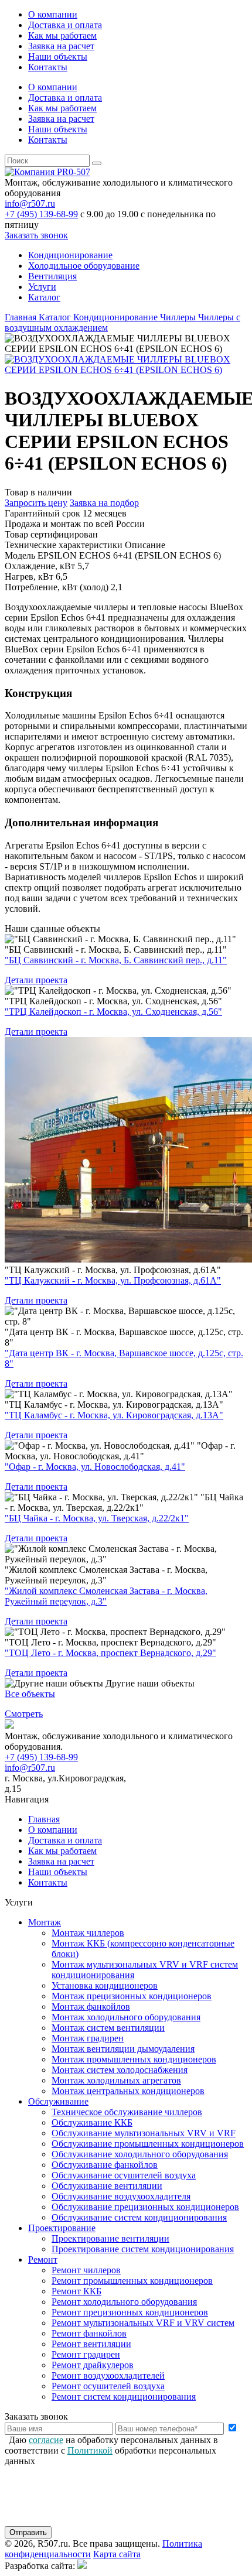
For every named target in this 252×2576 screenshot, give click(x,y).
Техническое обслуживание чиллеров (127, 2112)
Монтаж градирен (88, 2038)
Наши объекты (58, 57)
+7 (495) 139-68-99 (41, 214)
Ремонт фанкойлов (89, 2333)
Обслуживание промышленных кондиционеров (148, 2144)
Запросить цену (36, 503)
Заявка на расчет (61, 46)
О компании (53, 14)
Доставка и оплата (65, 25)
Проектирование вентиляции (110, 2238)
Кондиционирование (70, 255)
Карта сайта (117, 2554)
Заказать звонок (36, 235)
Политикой (90, 2450)
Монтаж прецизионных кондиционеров (132, 1996)
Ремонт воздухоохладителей (108, 2375)
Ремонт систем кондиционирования (124, 2397)
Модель (20, 555)
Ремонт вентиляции (91, 2344)
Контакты (48, 67)
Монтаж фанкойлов (91, 2007)
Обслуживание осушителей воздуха (124, 2175)
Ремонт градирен (86, 2354)
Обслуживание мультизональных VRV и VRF (144, 2133)
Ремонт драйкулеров (93, 2365)
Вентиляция (52, 276)
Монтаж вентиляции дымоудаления (123, 2049)
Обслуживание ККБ (92, 2122)
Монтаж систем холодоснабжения (120, 2070)
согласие (46, 2440)
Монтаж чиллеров (88, 1933)
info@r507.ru (30, 203)
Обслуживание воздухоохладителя (121, 2196)
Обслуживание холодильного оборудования (140, 2154)
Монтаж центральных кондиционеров (128, 2091)
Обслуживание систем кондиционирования (139, 2217)
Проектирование (62, 2228)
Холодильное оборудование (84, 266)
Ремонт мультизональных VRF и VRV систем (143, 2323)
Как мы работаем (62, 35)
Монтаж (45, 1922)
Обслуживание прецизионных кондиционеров (145, 2207)
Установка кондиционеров (105, 1985)
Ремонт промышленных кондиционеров (132, 2281)
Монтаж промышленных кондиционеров (134, 2059)
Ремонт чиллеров (86, 2270)
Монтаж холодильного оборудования (126, 2017)
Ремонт (43, 2259)
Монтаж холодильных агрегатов (116, 2080)
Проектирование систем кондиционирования (143, 2249)
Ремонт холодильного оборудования (124, 2302)
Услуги (42, 287)
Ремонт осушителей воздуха (108, 2386)
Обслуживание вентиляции (107, 2186)
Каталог (44, 297)
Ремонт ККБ (76, 2291)
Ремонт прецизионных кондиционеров (130, 2312)
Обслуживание (58, 2101)
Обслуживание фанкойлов (105, 2165)
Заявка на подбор (104, 503)
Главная (44, 1819)
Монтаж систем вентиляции (108, 2028)
